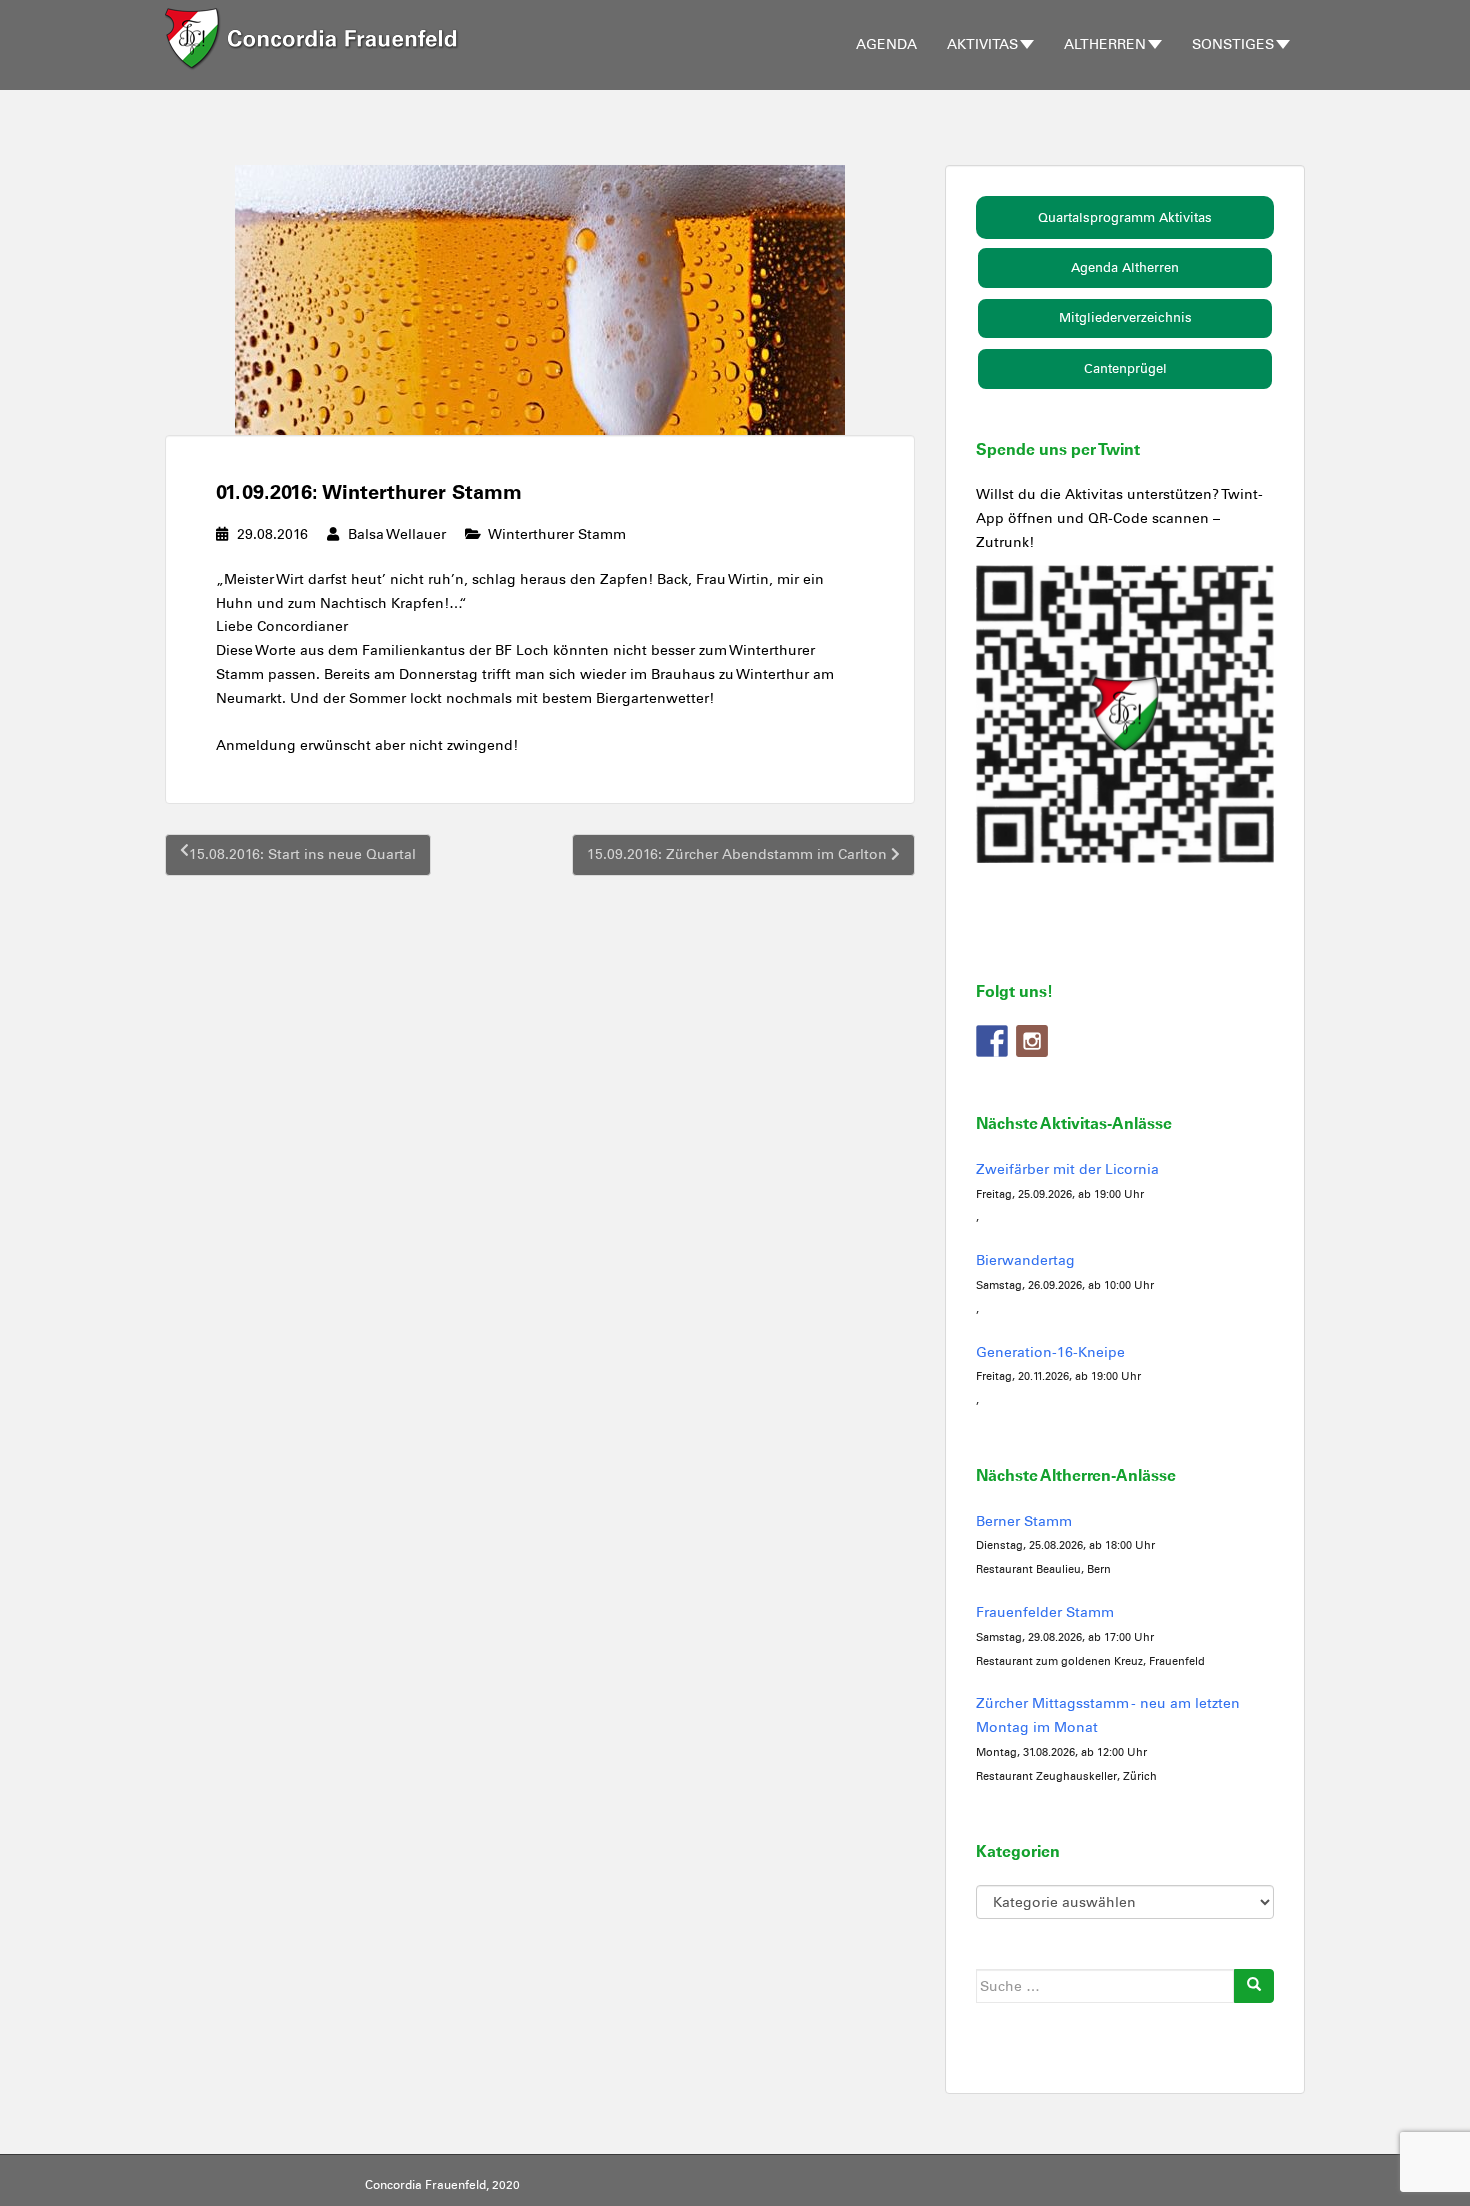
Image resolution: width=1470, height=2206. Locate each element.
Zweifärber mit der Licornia (1067, 1169)
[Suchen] (1254, 1986)
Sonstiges (1233, 44)
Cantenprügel (1125, 368)
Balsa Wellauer (397, 534)
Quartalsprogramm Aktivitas (1125, 217)
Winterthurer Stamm (557, 534)
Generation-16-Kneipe (1050, 1352)
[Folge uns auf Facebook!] (992, 1041)
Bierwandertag (1025, 1260)
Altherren (1105, 44)
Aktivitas (982, 44)
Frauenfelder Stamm (1045, 1612)
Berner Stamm (1024, 1521)
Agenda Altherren (1125, 267)
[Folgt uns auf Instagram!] (1032, 1041)
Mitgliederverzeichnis (1125, 317)
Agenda (886, 44)
